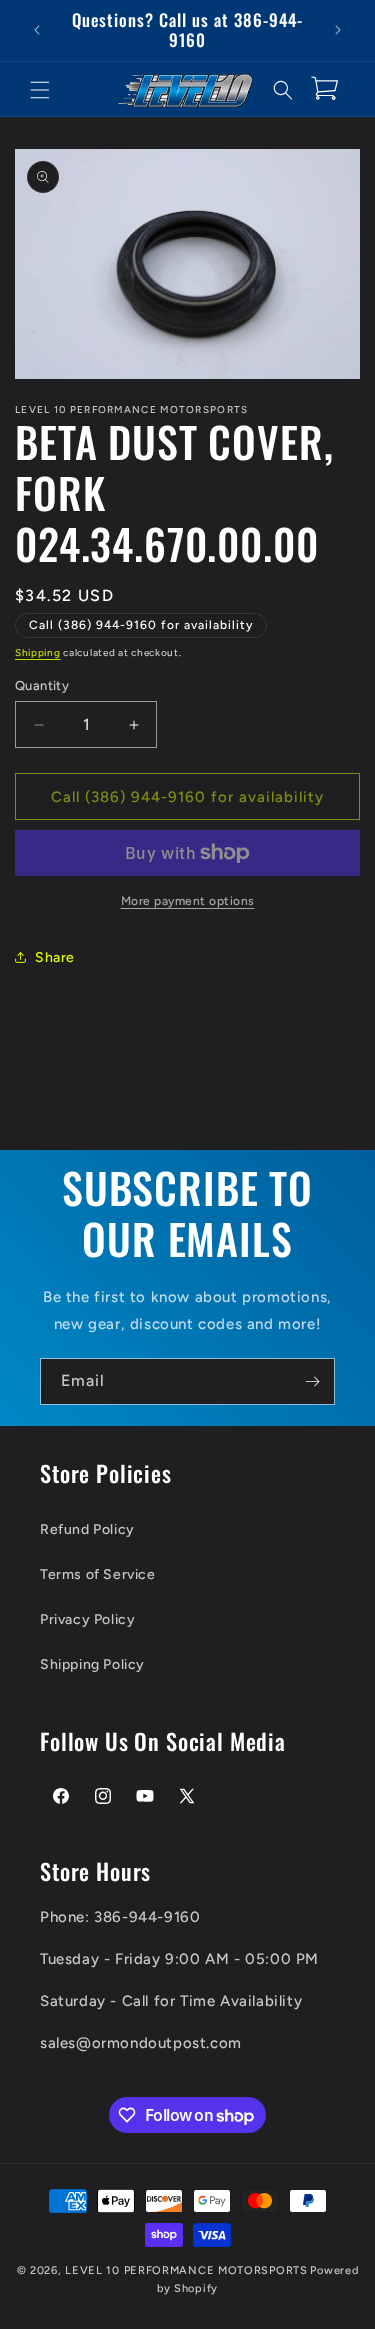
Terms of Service (98, 1574)
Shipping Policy (92, 1664)
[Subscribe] (312, 1381)
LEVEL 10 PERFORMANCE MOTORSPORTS (186, 2270)
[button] (40, 90)
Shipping (38, 652)
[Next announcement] (338, 30)
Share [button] (55, 957)
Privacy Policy (87, 1619)
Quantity (42, 685)
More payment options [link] (188, 901)
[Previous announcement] (37, 30)
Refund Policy (87, 1529)
